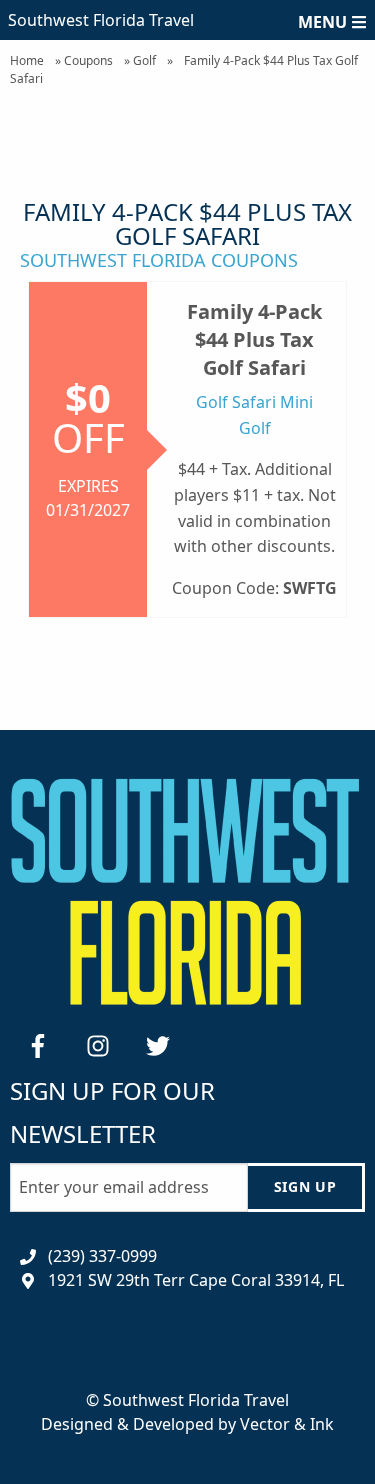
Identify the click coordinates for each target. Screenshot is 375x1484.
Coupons (88, 60)
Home (27, 60)
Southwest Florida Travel (101, 20)
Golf (144, 60)
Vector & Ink (287, 1424)
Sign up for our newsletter (112, 1112)
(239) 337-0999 (102, 1256)
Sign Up (305, 1186)
